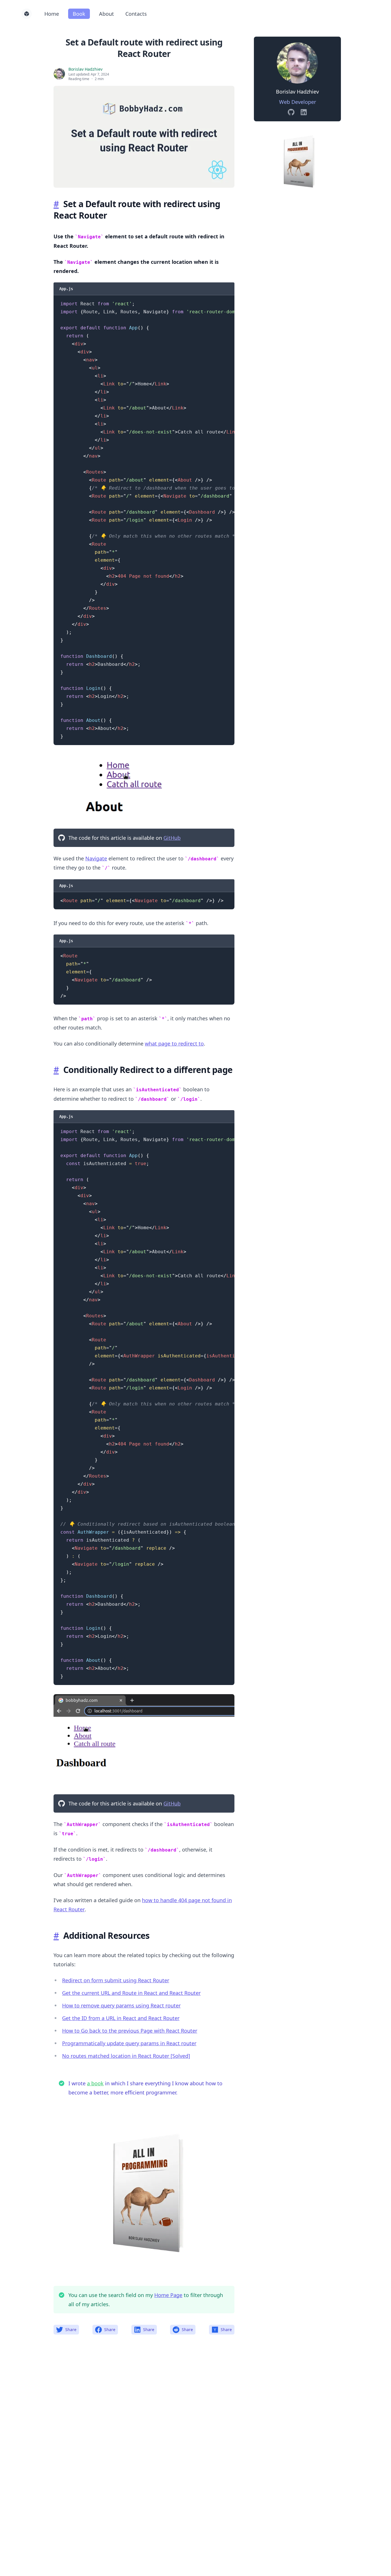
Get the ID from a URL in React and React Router (121, 2018)
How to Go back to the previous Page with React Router (130, 2031)
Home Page (168, 2295)
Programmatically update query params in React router (129, 2043)
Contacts (136, 14)
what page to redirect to (174, 1044)
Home (52, 14)
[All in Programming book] (297, 160)
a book (95, 2083)
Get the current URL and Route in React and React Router (131, 1993)
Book (79, 14)
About (106, 14)
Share (71, 2330)
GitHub (172, 838)
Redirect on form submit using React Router (116, 1980)
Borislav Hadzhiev (85, 69)
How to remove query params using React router (121, 2005)
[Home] (27, 14)
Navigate (96, 858)
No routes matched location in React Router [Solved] (126, 2056)
